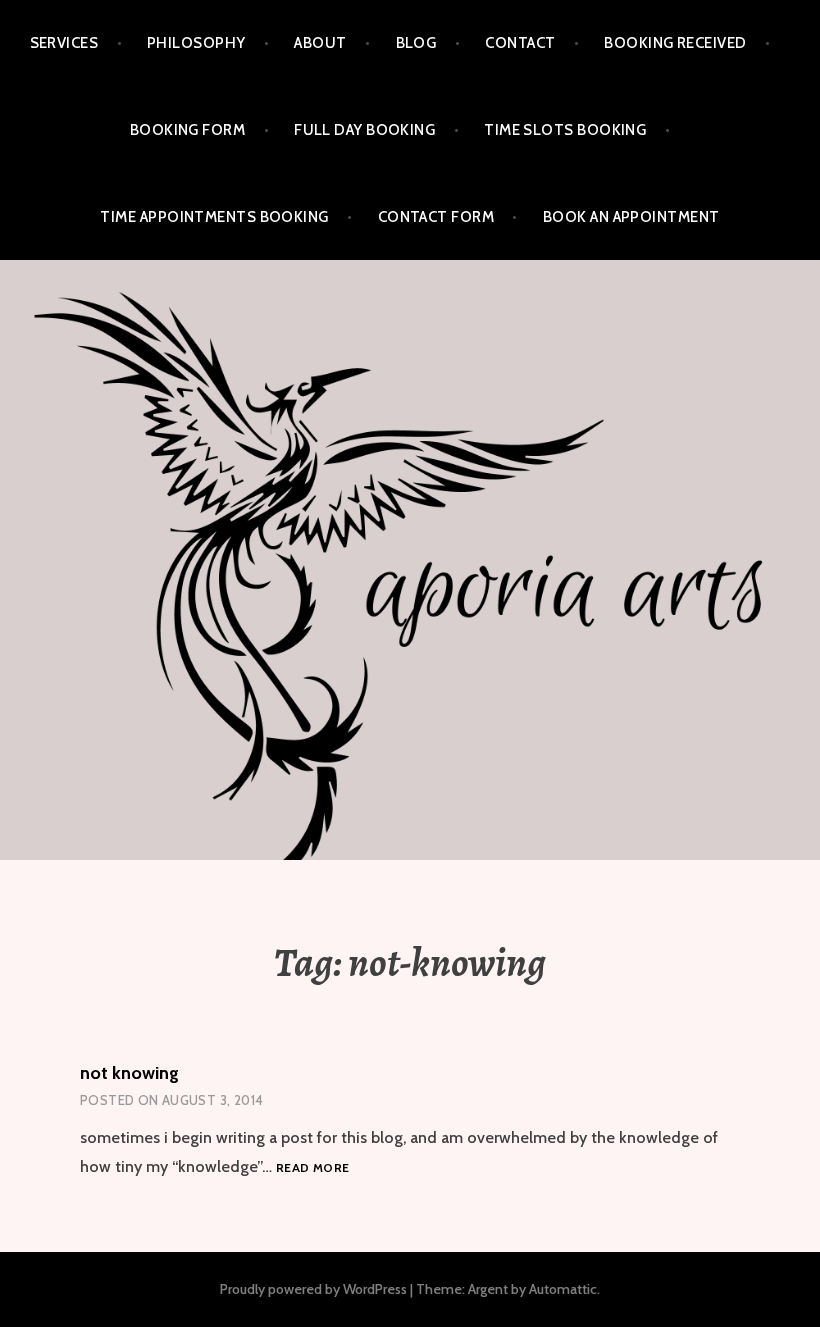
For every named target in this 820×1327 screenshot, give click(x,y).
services (64, 43)
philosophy (196, 43)
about (320, 43)
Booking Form (187, 130)
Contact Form (436, 217)
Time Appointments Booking (214, 217)
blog (416, 43)
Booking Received (675, 43)
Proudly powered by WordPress (313, 1289)
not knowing (129, 1073)
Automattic (563, 1289)
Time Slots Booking (565, 130)
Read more (312, 1168)
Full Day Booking (364, 130)
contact (520, 43)
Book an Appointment (631, 217)
